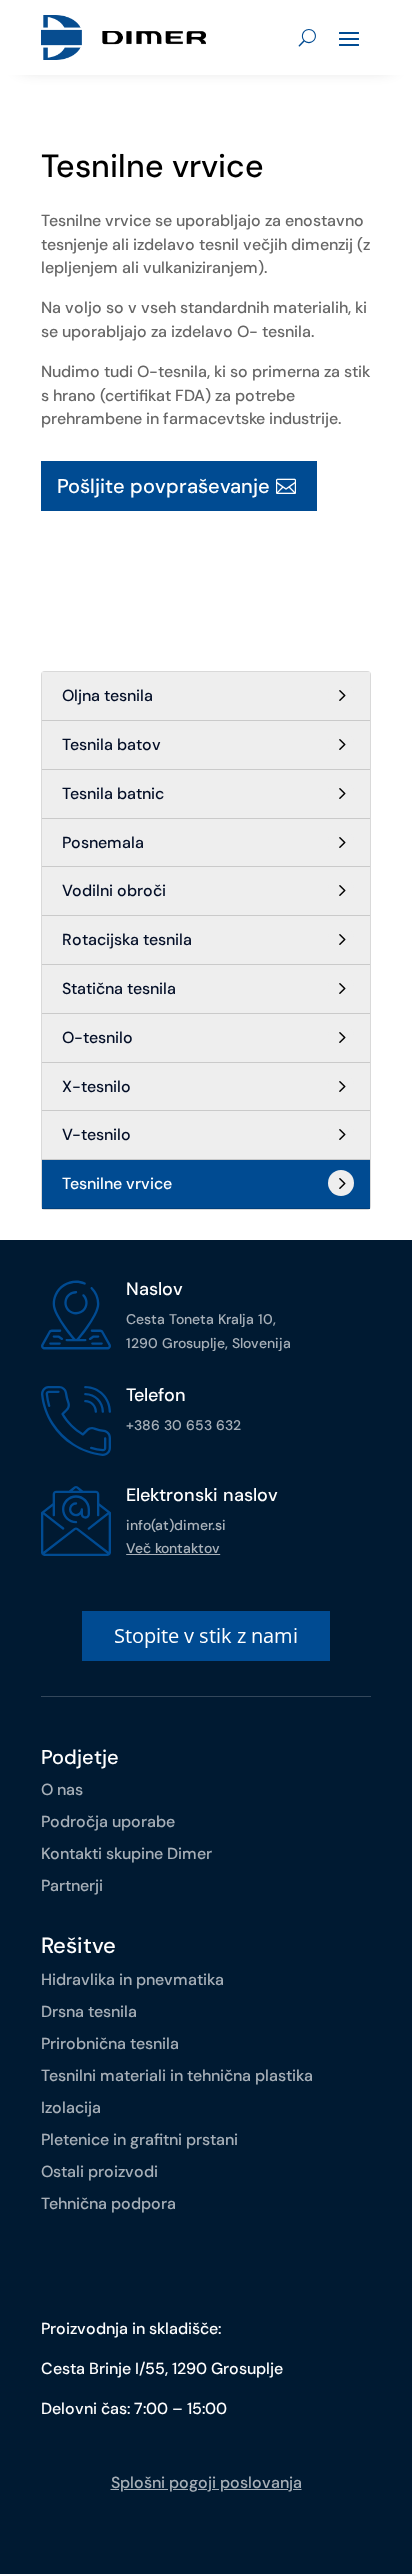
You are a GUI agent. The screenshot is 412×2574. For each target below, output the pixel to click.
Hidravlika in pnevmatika (132, 1979)
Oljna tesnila (107, 695)
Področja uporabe (108, 1821)
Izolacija (71, 2107)
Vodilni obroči (114, 890)
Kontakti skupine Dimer (126, 1853)
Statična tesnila (119, 988)
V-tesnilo (96, 1134)
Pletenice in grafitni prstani (139, 2139)
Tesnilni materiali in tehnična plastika (177, 2075)
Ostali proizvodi (99, 2171)
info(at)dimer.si (176, 1525)
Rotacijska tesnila (127, 939)
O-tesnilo (97, 1037)
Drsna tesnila (89, 2011)
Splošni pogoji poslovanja (206, 2482)
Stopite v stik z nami (206, 1635)
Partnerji (72, 1885)
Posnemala (103, 842)
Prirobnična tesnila (110, 2043)
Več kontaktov (173, 1548)
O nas (62, 1789)
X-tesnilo (96, 1086)
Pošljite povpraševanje (163, 486)
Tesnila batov (111, 744)
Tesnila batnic (113, 793)
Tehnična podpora (108, 2203)
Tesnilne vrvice (117, 1183)
